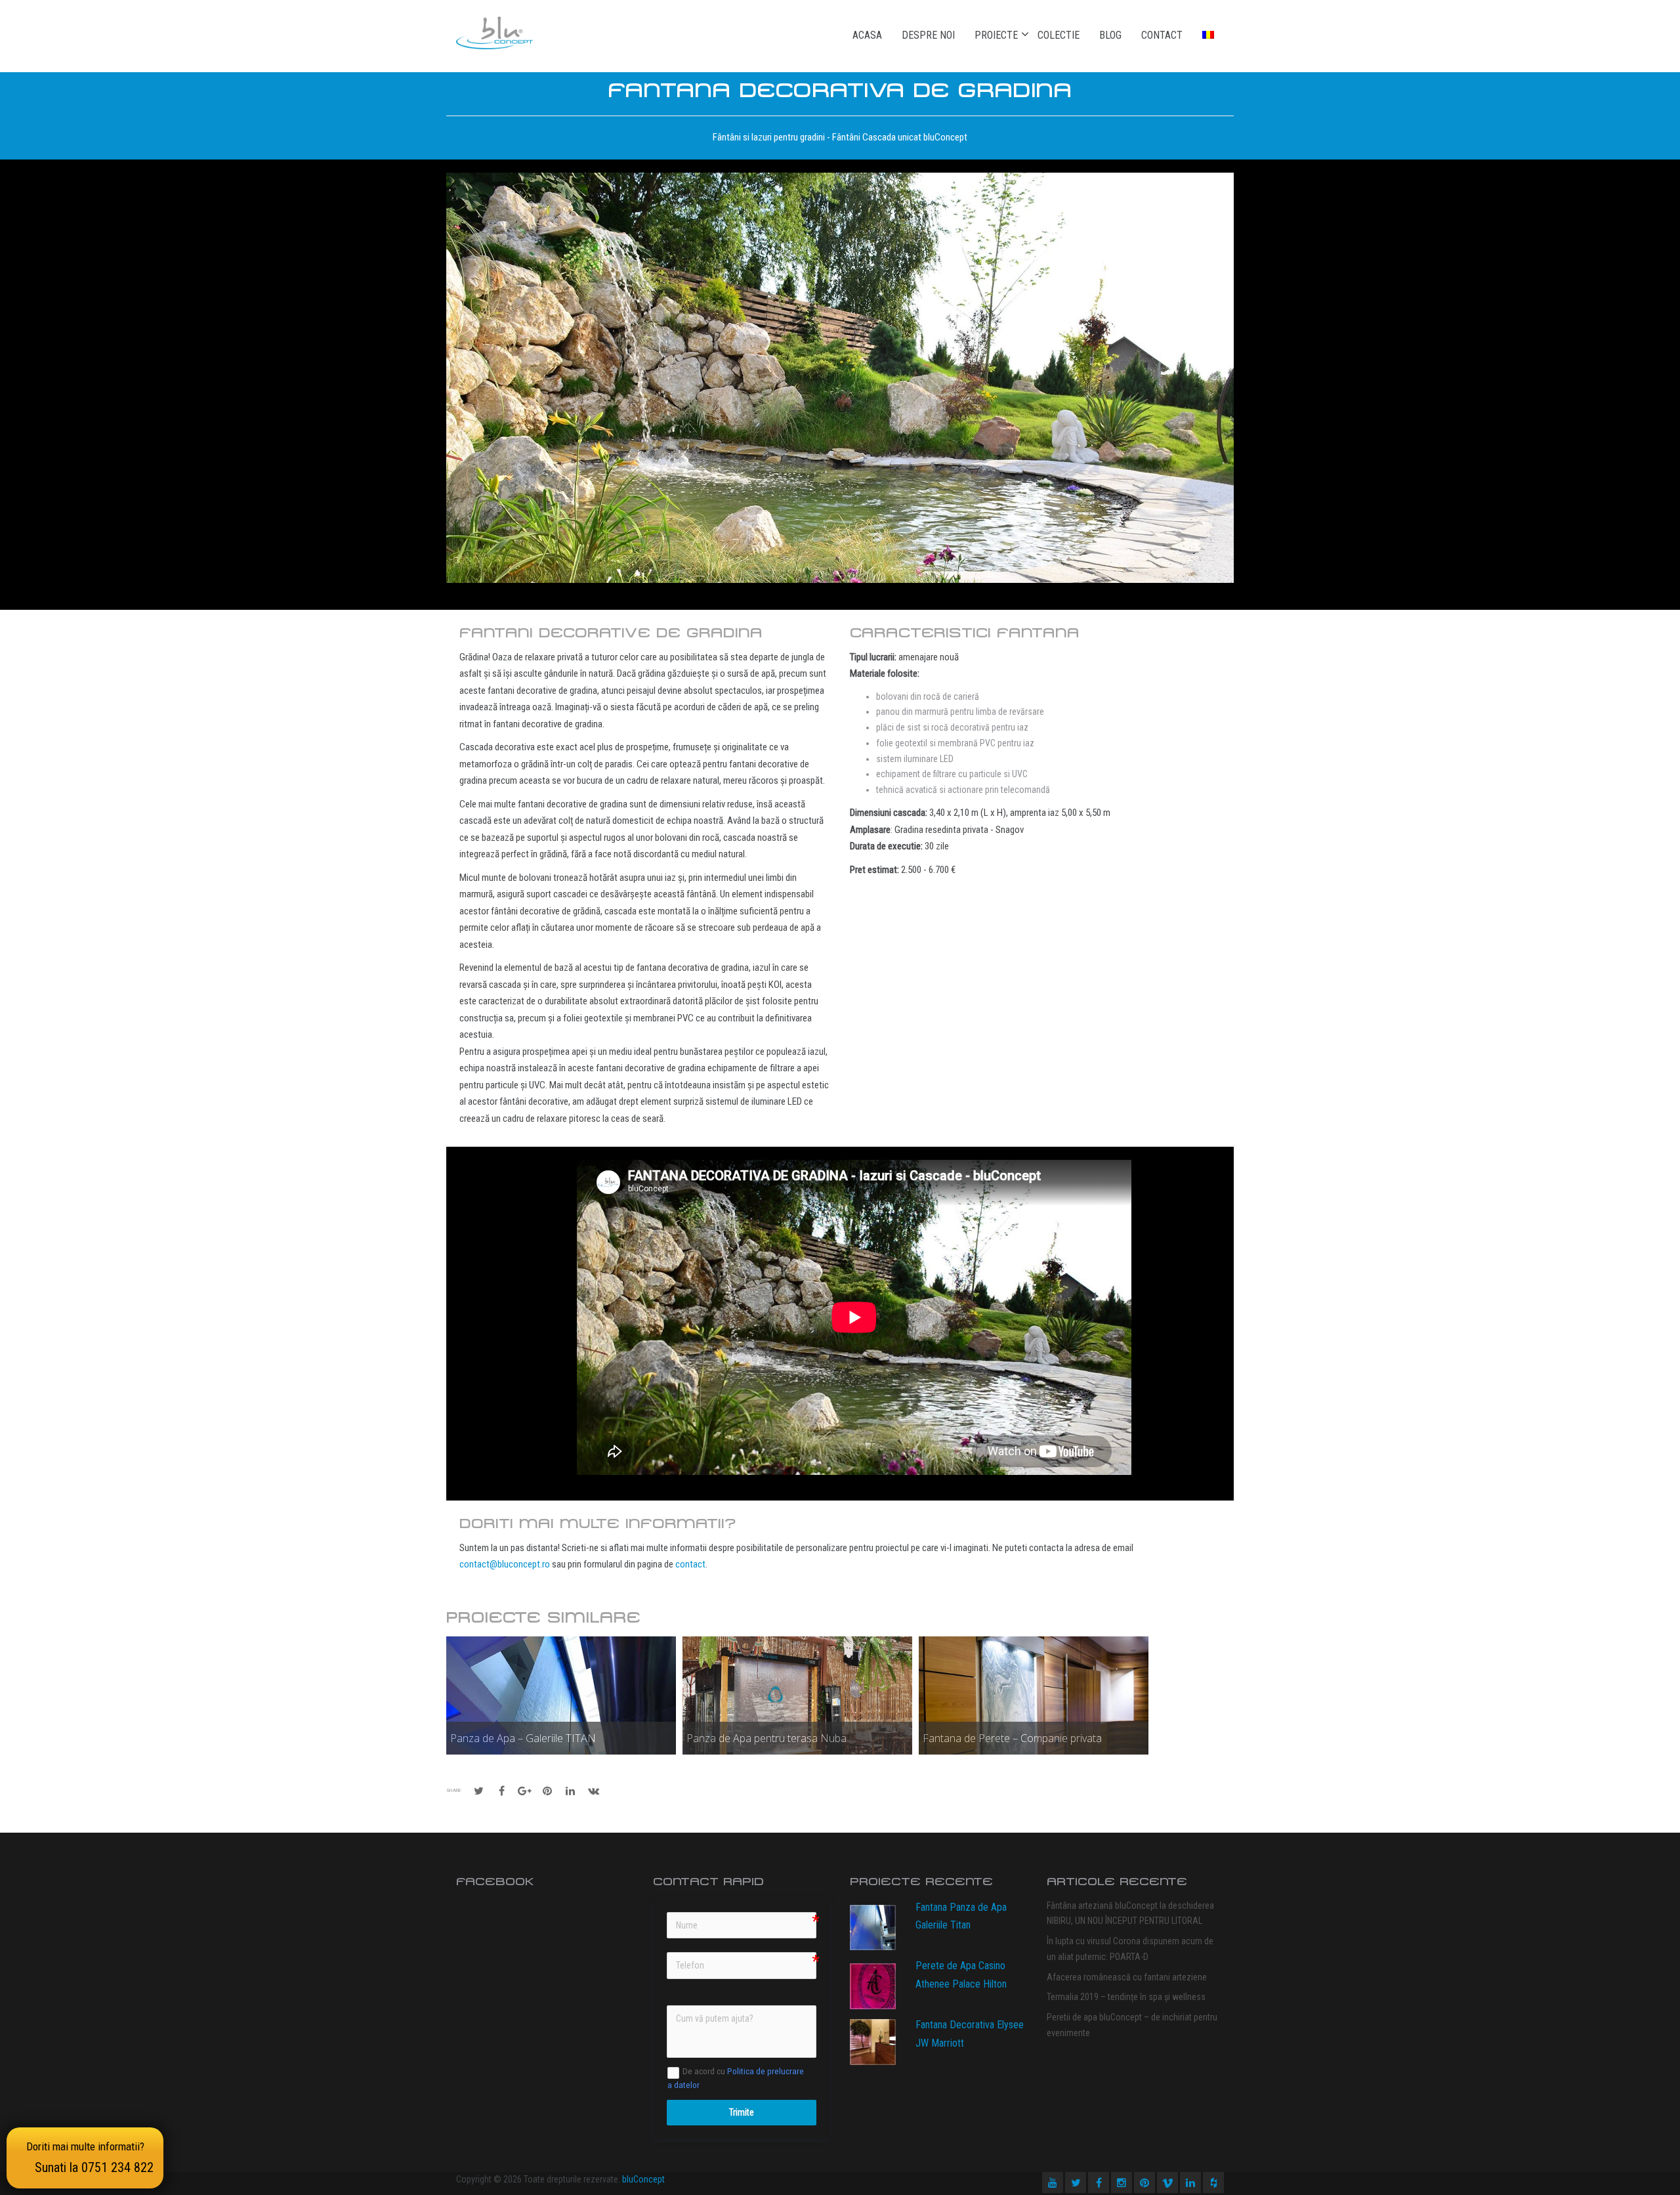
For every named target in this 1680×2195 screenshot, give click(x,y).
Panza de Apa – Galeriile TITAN (523, 1738)
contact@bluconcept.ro (505, 1564)
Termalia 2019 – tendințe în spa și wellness (1126, 1997)
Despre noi (928, 35)
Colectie (1059, 35)
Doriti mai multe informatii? (90, 2158)
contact (690, 1564)
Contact (1162, 35)
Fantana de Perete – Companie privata (1012, 1738)
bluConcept (643, 2179)
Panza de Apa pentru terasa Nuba (766, 1738)
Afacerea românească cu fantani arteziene (1127, 1977)
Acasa (867, 35)
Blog (1110, 35)
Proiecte (996, 35)
